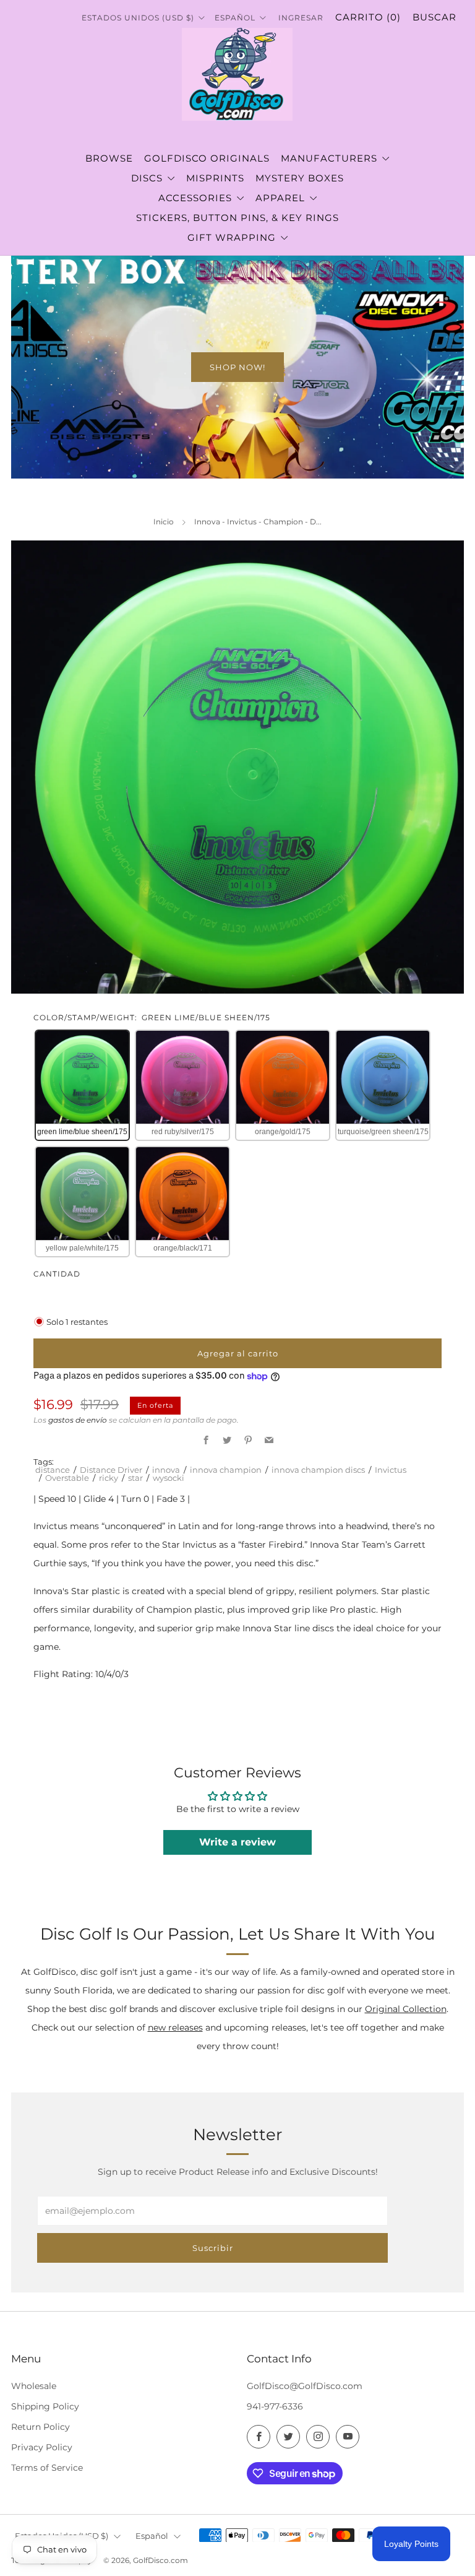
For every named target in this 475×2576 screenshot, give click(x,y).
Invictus (391, 1470)
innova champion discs (318, 1470)
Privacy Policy (42, 2447)
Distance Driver (111, 1470)
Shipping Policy (45, 2406)
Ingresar (301, 18)
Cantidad (57, 1274)
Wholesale (34, 2386)
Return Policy (41, 2427)
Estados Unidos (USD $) (139, 18)
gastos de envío (78, 1420)
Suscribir (213, 2248)
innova (166, 1470)
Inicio (164, 522)
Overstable (67, 1478)
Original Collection (406, 2009)
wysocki (169, 1478)
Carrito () (368, 17)
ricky (109, 1478)
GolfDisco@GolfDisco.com (305, 2386)
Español (152, 2536)
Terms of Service (47, 2468)
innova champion (226, 1470)
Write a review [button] (237, 1842)
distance (53, 1470)
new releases (175, 2027)
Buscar (434, 17)
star (135, 1478)
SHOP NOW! (237, 367)
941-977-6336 (275, 2406)
